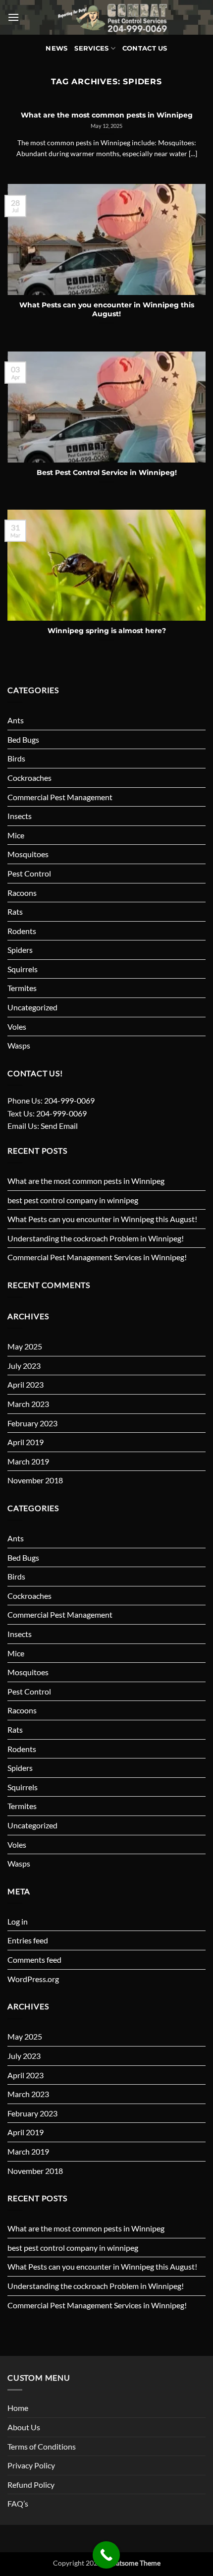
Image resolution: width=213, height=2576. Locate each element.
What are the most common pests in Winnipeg (86, 1181)
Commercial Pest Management (60, 797)
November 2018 (35, 1480)
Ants (16, 720)
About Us (24, 2427)
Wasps (19, 1045)
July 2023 (24, 1366)
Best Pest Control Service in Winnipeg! (107, 472)
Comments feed (34, 1960)
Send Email (59, 1126)
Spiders (20, 950)
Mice (16, 835)
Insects (20, 816)
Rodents (22, 931)
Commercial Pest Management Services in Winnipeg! (97, 1257)
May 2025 (25, 1346)
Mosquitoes (28, 854)
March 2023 (28, 1404)
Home (18, 2408)
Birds (16, 758)
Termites (22, 988)
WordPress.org (33, 1979)
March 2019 (28, 1461)
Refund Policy (31, 2485)
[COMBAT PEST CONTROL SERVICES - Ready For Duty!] (112, 17)
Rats (15, 911)
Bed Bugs (23, 739)
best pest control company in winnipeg (73, 1200)
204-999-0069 (69, 1100)
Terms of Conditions (42, 2446)
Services (91, 48)
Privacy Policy (31, 2465)
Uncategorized (32, 1007)
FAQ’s (18, 2503)
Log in (18, 1921)
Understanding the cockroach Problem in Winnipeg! (96, 1238)
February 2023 (32, 1423)
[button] (13, 17)
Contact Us (145, 48)
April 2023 (26, 1384)
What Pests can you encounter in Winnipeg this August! (102, 1219)
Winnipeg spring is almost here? (107, 631)
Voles (17, 1026)
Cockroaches (29, 778)
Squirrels (23, 969)
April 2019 (26, 1442)
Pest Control (29, 873)
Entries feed (28, 1940)
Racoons (22, 893)
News (56, 48)
